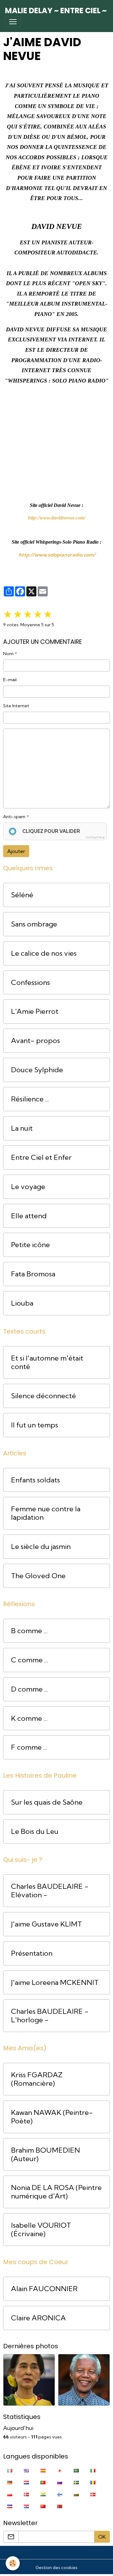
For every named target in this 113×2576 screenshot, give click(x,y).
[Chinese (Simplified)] (43, 2506)
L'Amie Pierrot (35, 1011)
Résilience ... (30, 1099)
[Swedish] (76, 2482)
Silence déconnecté (43, 1396)
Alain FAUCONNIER (44, 2289)
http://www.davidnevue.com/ (57, 518)
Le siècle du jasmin (41, 1547)
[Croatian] (26, 2506)
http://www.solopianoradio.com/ (57, 555)
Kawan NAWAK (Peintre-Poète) (52, 2117)
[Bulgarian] (76, 2494)
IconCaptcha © (95, 837)
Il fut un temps (35, 1425)
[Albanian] (60, 2506)
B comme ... (29, 1631)
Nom (8, 654)
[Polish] (10, 2494)
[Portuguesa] (43, 2482)
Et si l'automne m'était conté (47, 1362)
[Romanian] (93, 2482)
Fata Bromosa (33, 1274)
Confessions (30, 983)
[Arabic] (76, 2470)
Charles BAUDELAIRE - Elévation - (50, 1891)
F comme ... (29, 1747)
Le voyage (28, 1187)
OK (102, 2537)
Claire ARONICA (38, 2318)
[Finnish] (60, 2494)
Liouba (22, 1303)
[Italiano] (93, 2470)
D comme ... (30, 1689)
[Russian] (60, 2482)
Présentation (32, 1953)
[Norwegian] (26, 2494)
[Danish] (93, 2494)
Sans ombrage (34, 924)
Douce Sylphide (37, 1070)
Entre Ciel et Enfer (41, 1158)
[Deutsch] (10, 2482)
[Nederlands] (26, 2482)
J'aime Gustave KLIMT (46, 1924)
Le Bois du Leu (35, 1831)
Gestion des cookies (56, 2568)
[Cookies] (13, 2563)
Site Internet (16, 706)
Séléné (22, 895)
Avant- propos (35, 1041)
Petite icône (30, 1245)
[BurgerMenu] (13, 22)
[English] (26, 2470)
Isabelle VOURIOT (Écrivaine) (41, 2230)
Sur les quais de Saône (47, 1802)
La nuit (22, 1128)
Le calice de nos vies (44, 953)
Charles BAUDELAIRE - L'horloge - (50, 2016)
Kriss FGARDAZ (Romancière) (37, 2079)
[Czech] (10, 2506)
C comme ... (30, 1660)
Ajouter (16, 851)
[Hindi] (43, 2494)
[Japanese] (60, 2470)
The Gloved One (38, 1576)
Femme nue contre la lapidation (46, 1513)
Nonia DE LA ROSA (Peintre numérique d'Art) (56, 2192)
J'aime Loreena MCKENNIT (55, 1983)
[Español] (43, 2470)
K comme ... (29, 1718)
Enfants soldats (35, 1480)
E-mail (10, 680)
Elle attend (29, 1216)
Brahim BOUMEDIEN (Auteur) (46, 2155)
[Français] (10, 2470)
